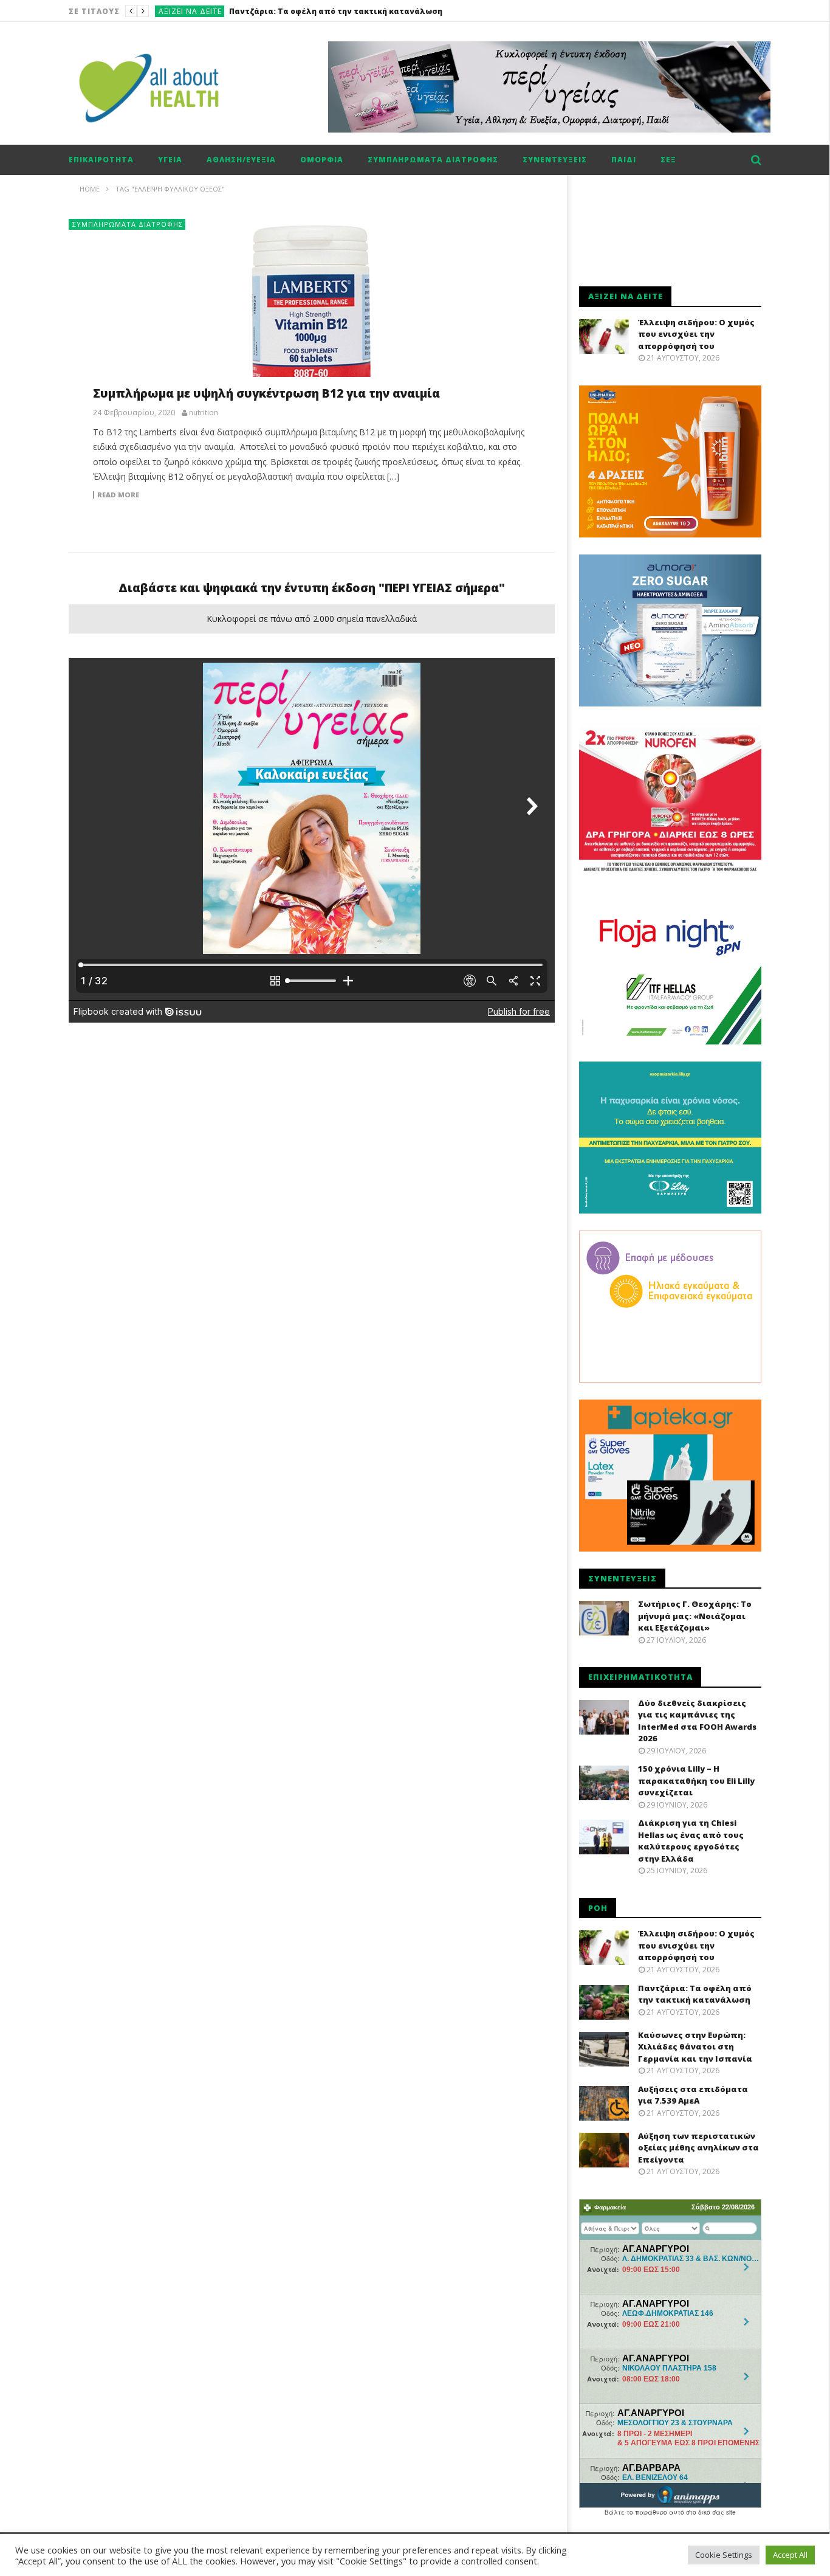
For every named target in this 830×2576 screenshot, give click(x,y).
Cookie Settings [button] (724, 2555)
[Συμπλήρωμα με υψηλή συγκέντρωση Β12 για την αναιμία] (312, 310)
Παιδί (624, 160)
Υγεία (170, 160)
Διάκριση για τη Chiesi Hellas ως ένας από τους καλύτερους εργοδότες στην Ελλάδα (691, 1841)
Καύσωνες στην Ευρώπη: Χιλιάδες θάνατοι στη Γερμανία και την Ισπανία (379, 11)
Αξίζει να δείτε (190, 11)
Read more (118, 495)
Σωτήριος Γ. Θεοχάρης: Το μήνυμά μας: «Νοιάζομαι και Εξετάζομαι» (695, 1616)
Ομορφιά (322, 160)
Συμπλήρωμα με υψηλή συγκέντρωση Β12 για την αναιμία (266, 393)
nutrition (204, 413)
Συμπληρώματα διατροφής (433, 160)
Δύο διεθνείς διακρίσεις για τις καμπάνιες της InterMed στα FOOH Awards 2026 (697, 1721)
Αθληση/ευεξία (241, 160)
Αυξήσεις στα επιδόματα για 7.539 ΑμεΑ (693, 2095)
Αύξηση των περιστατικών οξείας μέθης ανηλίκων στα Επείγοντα (698, 2148)
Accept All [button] (790, 2555)
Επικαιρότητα (101, 160)
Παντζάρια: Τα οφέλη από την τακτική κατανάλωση (695, 1994)
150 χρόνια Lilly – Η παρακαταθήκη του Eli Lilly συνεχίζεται (696, 1780)
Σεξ (668, 160)
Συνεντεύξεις (555, 160)
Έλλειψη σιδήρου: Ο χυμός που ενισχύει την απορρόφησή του (696, 334)
